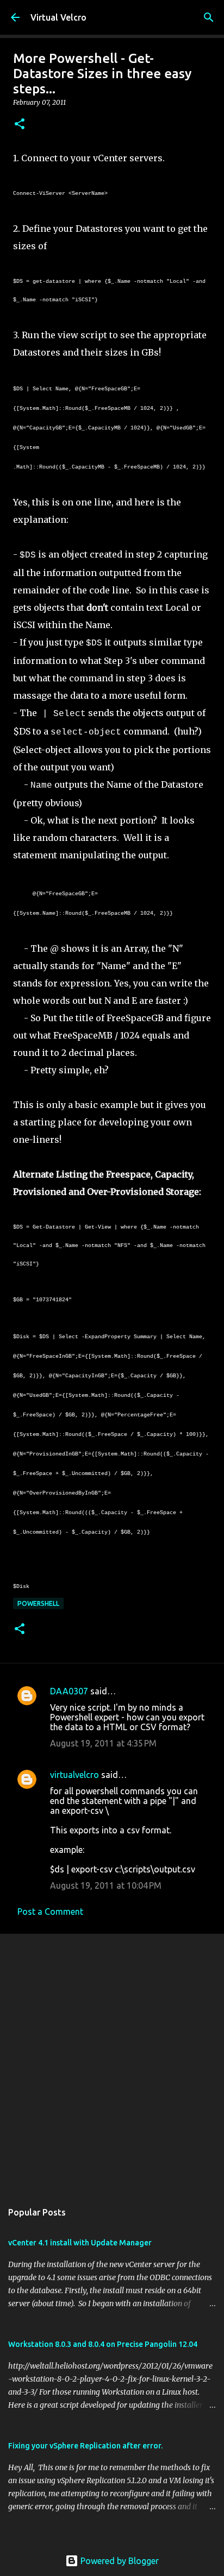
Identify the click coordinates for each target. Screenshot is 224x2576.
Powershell (38, 1603)
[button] (20, 125)
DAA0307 (69, 1691)
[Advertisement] (112, 2062)
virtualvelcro (74, 1775)
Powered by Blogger (119, 2561)
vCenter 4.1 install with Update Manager (80, 2243)
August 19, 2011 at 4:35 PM (103, 1743)
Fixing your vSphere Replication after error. (85, 2446)
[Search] (209, 17)
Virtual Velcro (58, 17)
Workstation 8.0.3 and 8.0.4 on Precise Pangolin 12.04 (103, 2344)
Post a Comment (50, 1912)
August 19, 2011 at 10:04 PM (106, 1885)
